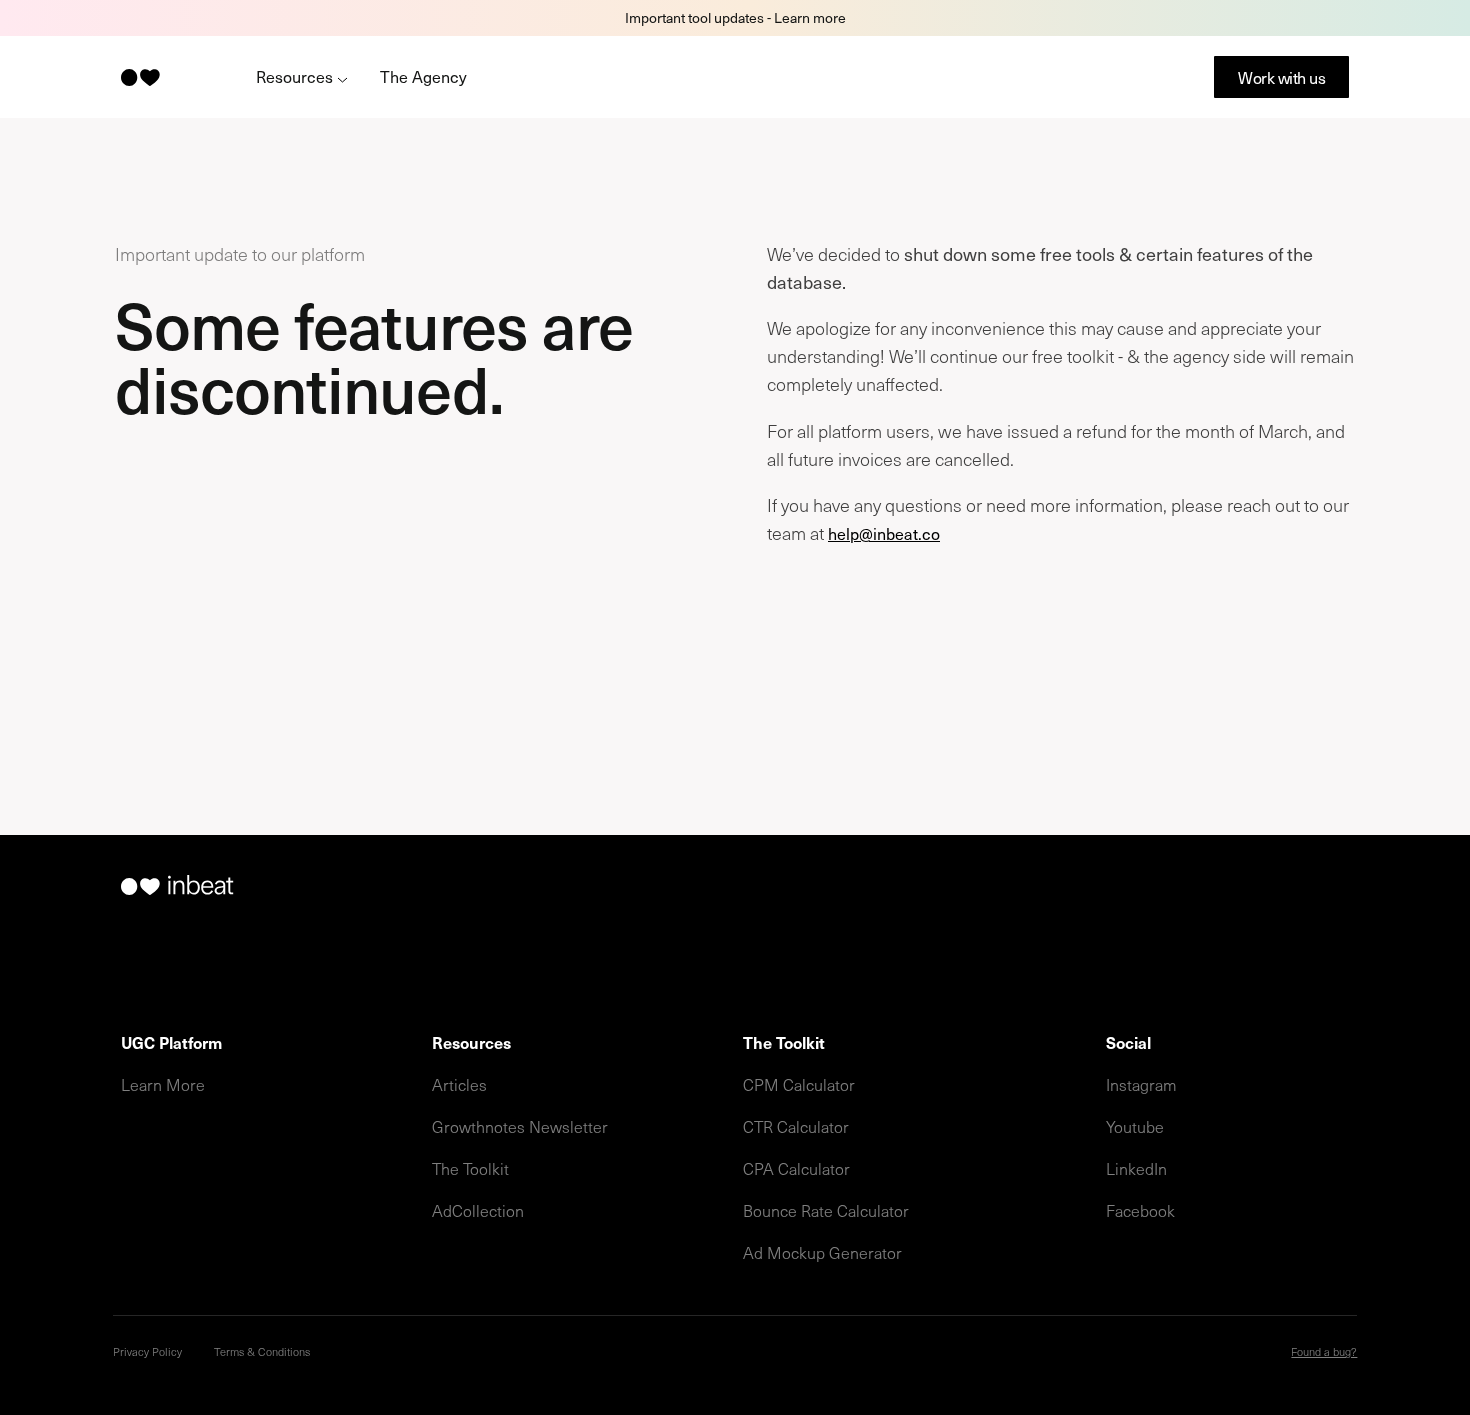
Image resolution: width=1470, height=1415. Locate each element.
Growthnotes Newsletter (520, 1126)
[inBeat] (139, 77)
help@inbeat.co (884, 533)
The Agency (423, 76)
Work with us (1281, 77)
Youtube (1135, 1126)
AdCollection (478, 1210)
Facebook (1140, 1210)
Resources (296, 76)
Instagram (1141, 1084)
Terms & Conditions (262, 1351)
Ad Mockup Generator (822, 1252)
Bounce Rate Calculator (826, 1210)
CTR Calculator (796, 1126)
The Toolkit (470, 1168)
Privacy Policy (147, 1351)
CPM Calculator (799, 1084)
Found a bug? (1324, 1351)
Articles (459, 1084)
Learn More (163, 1084)
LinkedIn (1136, 1168)
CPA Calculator (796, 1168)
